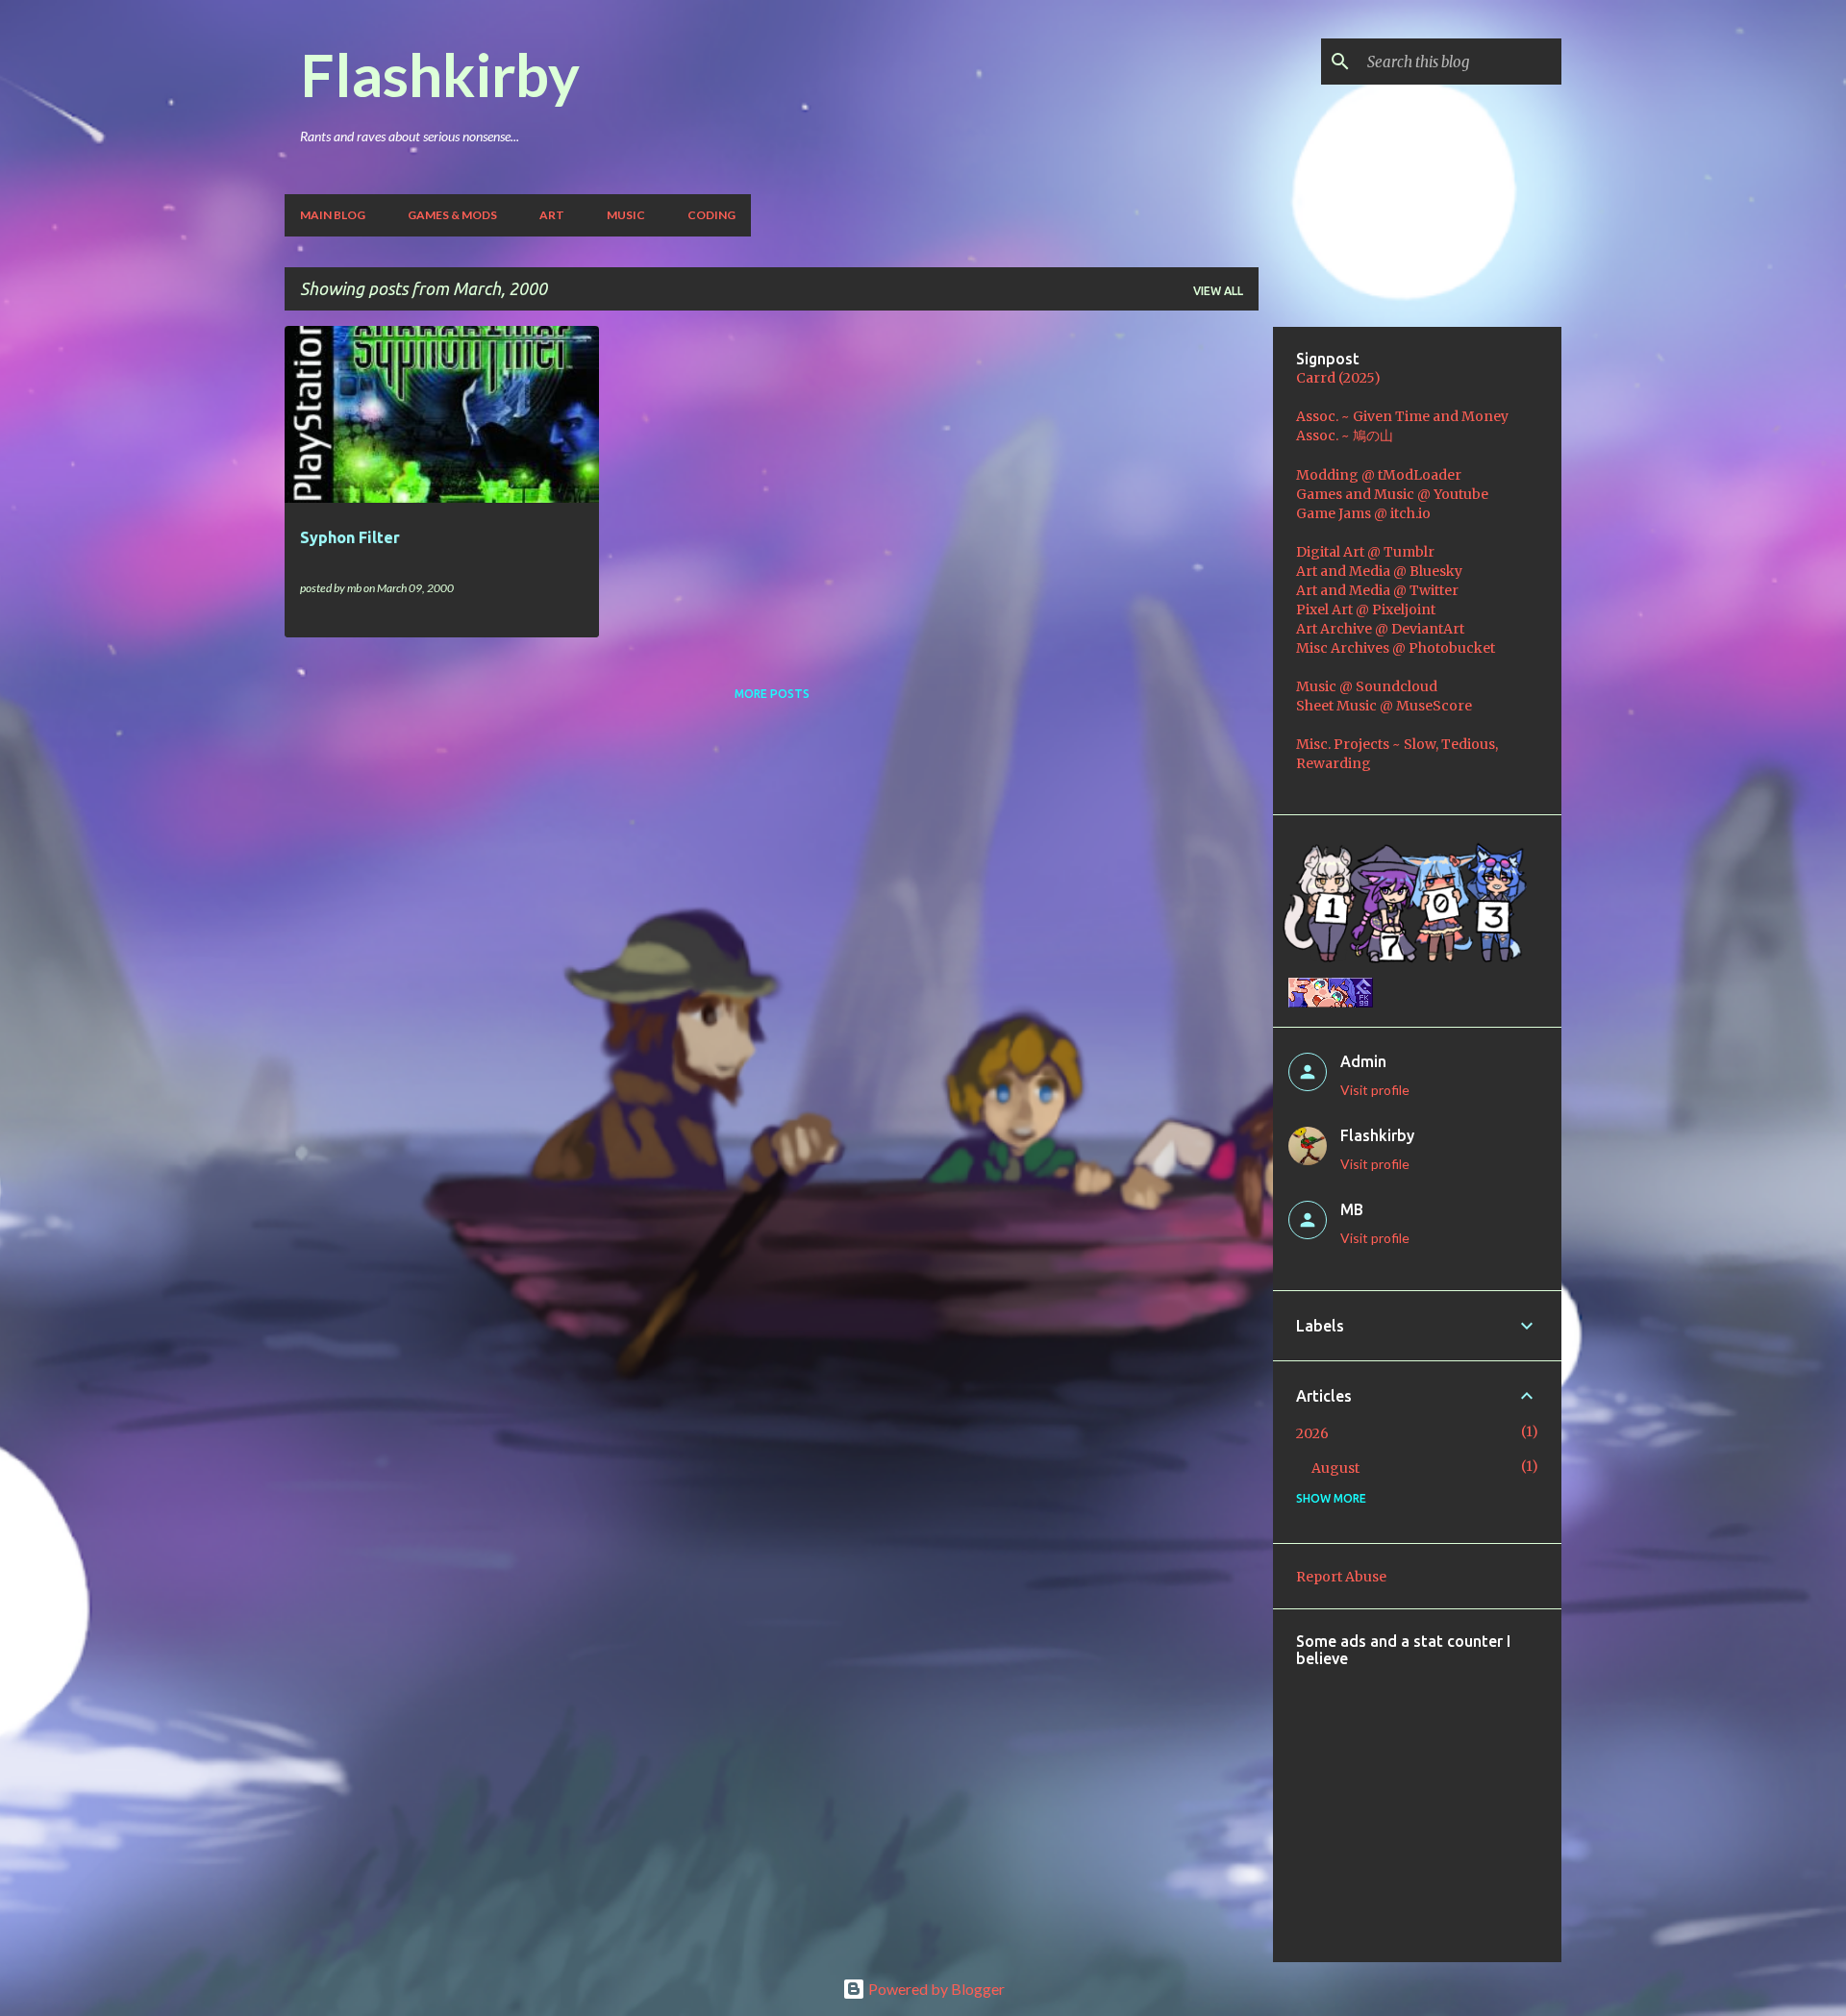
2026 (1312, 1433)
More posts (772, 694)
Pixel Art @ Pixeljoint (1366, 610)
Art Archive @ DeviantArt (1380, 629)
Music (626, 215)
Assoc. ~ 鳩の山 (1345, 436)
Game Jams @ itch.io (1363, 513)
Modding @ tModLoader (1379, 475)
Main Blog (333, 215)
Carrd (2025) (1338, 378)
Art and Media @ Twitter (1377, 590)
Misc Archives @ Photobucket (1396, 648)
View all (1218, 291)
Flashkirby (440, 74)
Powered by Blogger (935, 1989)
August (1335, 1468)
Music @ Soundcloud (1367, 686)
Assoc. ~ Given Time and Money (1402, 416)
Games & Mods (452, 215)
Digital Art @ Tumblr (1365, 552)
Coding (711, 215)
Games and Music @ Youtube (1392, 494)
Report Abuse (1341, 1577)
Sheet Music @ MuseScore (1384, 706)
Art (552, 215)
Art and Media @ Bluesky (1379, 571)
